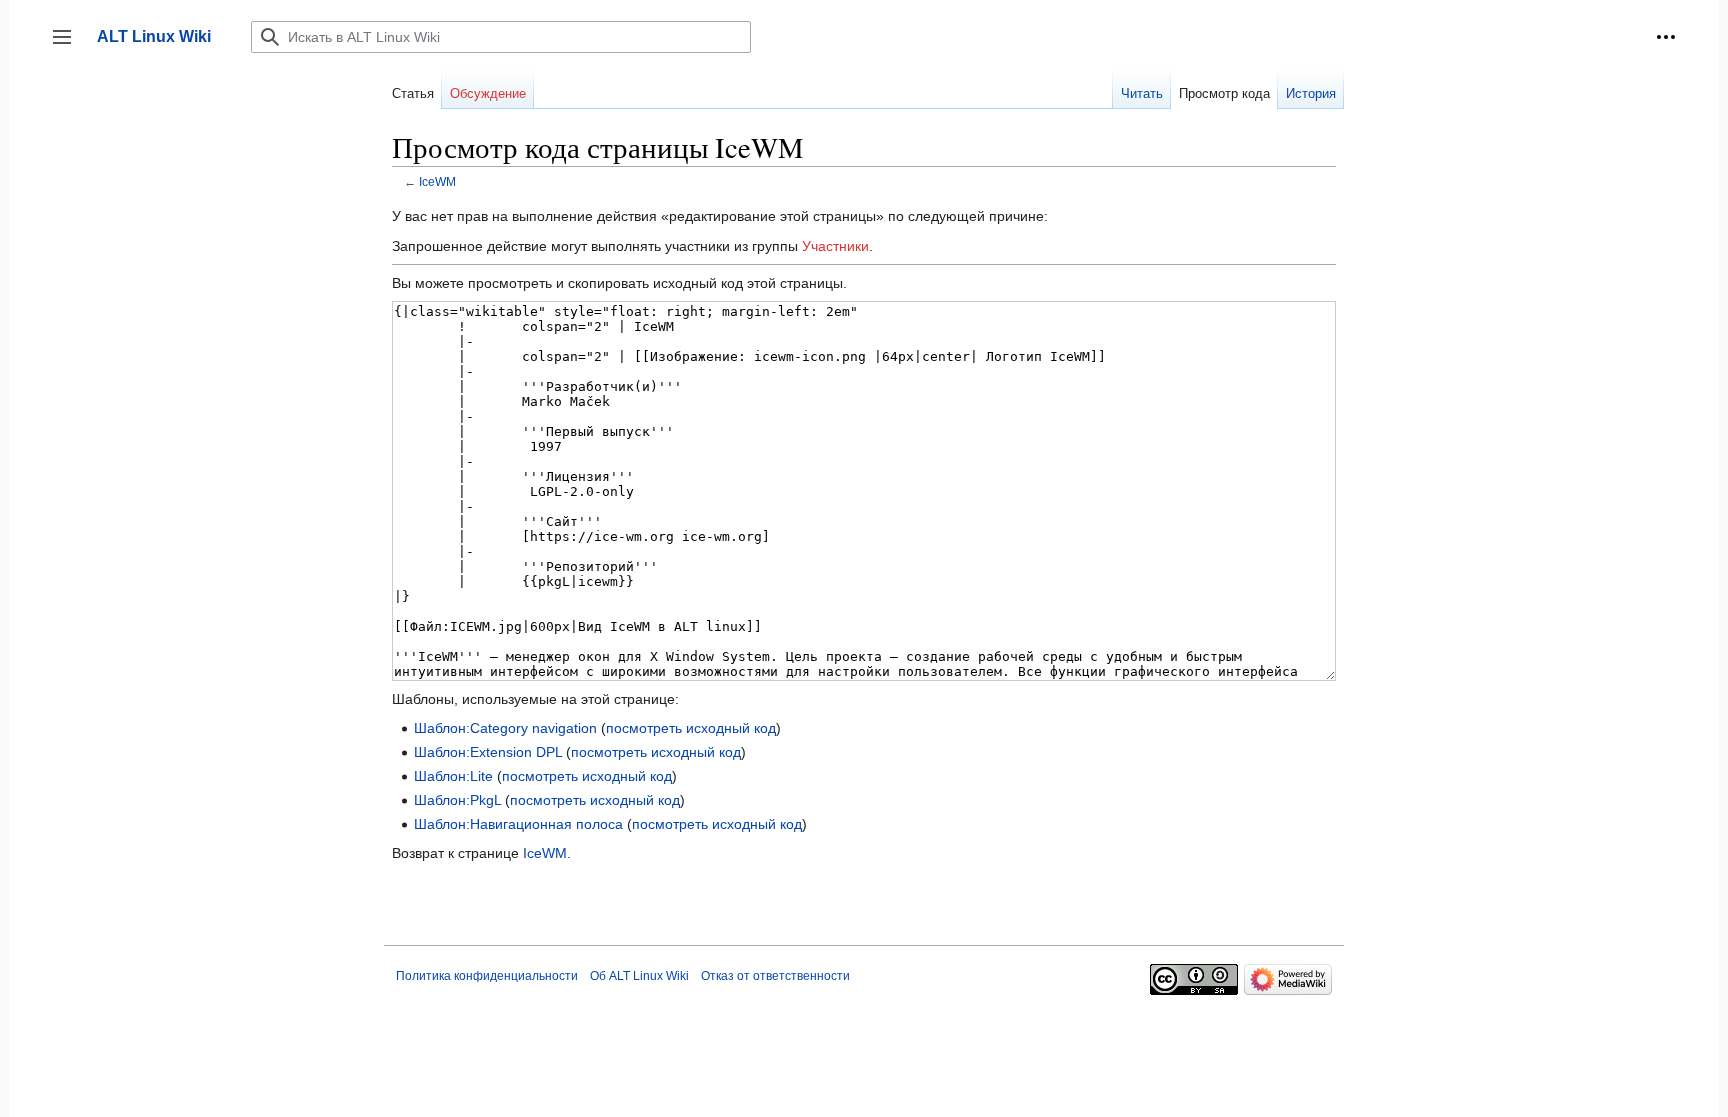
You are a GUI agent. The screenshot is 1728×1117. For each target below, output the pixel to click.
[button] (1666, 37)
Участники (835, 246)
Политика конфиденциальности (487, 976)
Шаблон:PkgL (457, 800)
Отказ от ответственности (775, 976)
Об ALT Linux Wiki (639, 976)
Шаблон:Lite (453, 776)
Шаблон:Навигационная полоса (518, 824)
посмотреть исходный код (691, 728)
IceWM (437, 181)
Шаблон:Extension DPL (488, 752)
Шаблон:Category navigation (505, 728)
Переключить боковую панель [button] (68, 46)
